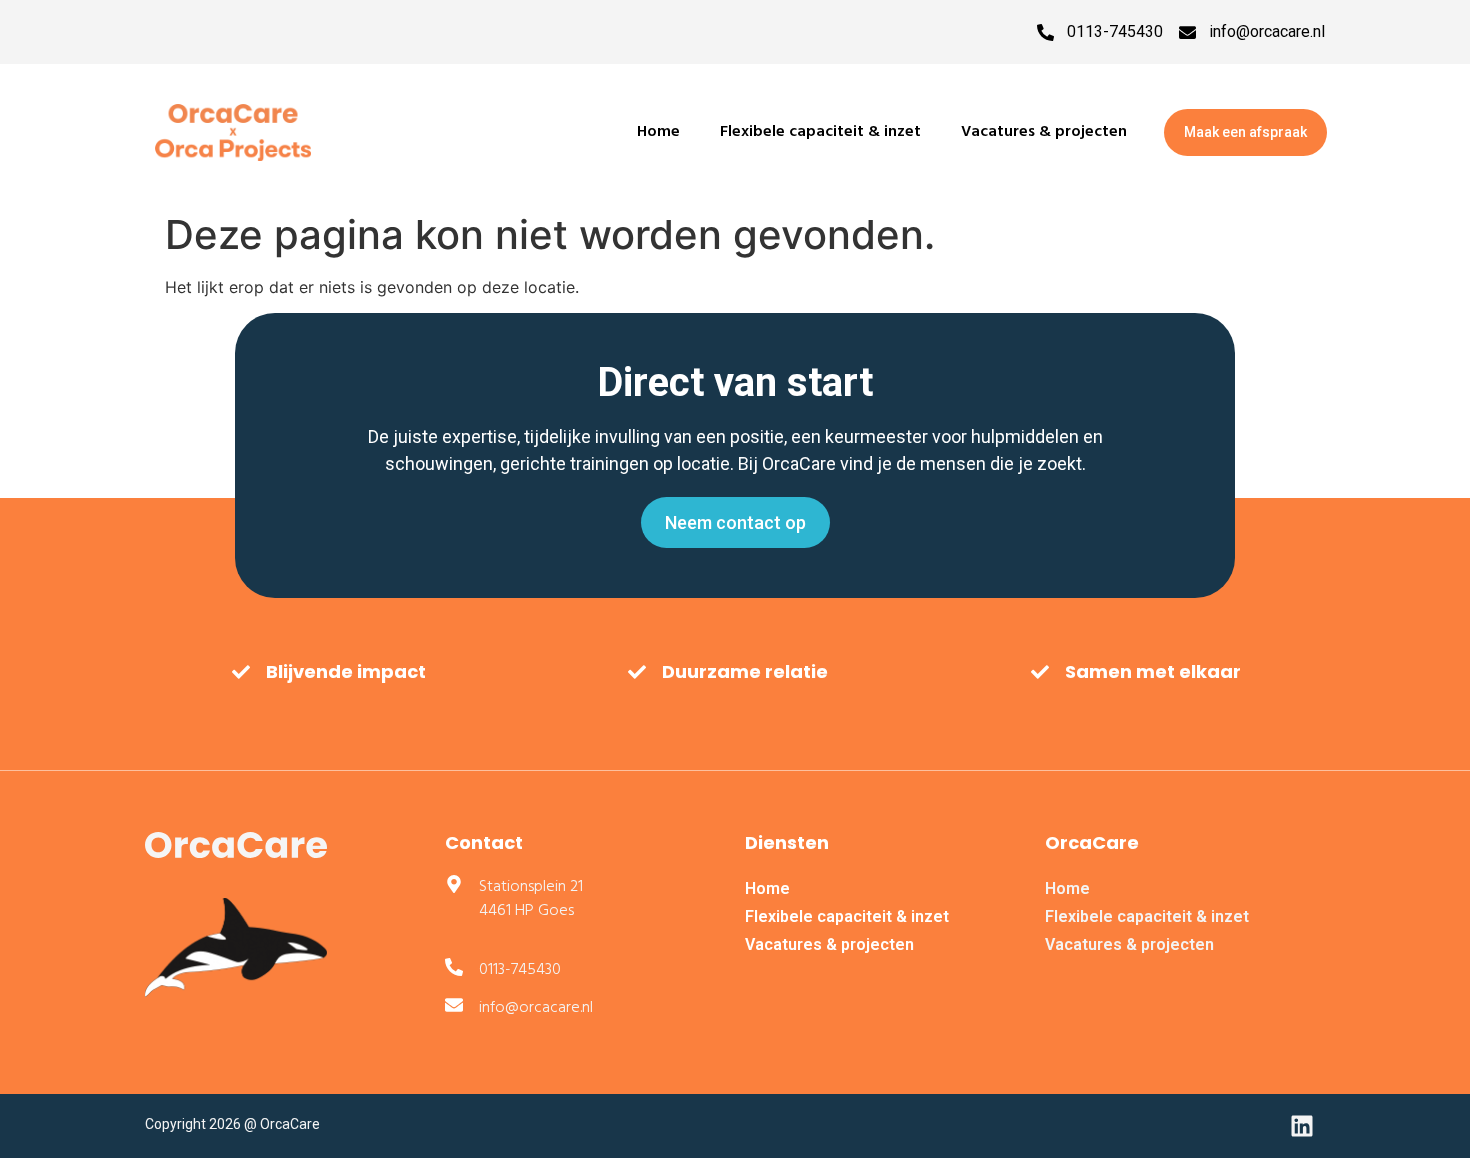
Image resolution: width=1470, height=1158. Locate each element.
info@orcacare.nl (1267, 31)
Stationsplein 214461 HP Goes (531, 899)
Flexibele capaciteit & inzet (820, 132)
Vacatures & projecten (1044, 132)
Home (658, 132)
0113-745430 (1115, 31)
